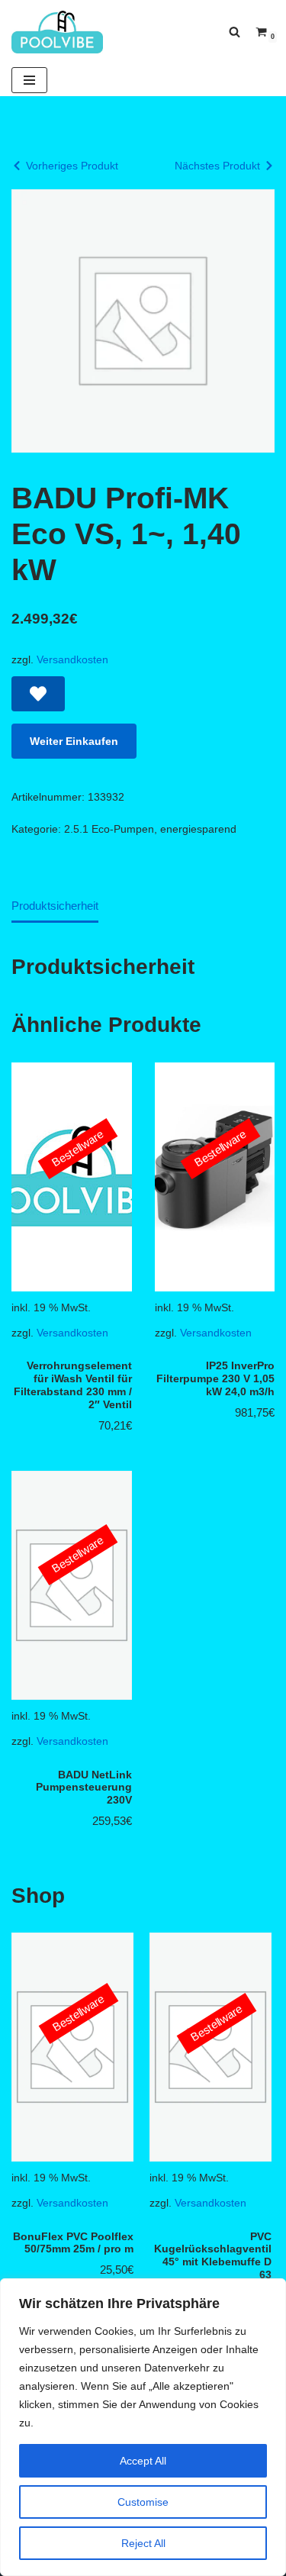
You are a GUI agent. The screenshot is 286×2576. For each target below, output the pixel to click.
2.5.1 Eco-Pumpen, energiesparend (150, 829)
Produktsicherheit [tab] (55, 906)
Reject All (143, 2543)
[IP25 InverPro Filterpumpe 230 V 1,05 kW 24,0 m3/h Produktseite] (214, 1177)
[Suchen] (235, 32)
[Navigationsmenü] (29, 80)
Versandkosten (72, 660)
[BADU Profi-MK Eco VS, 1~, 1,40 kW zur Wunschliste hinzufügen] (38, 694)
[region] (143, 2427)
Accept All (143, 2461)
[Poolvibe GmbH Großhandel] (57, 32)
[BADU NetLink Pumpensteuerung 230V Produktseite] (72, 1585)
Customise (143, 2502)
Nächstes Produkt (217, 166)
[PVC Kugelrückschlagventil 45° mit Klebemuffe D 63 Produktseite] (180, 2047)
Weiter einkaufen (74, 741)
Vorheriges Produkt (72, 166)
